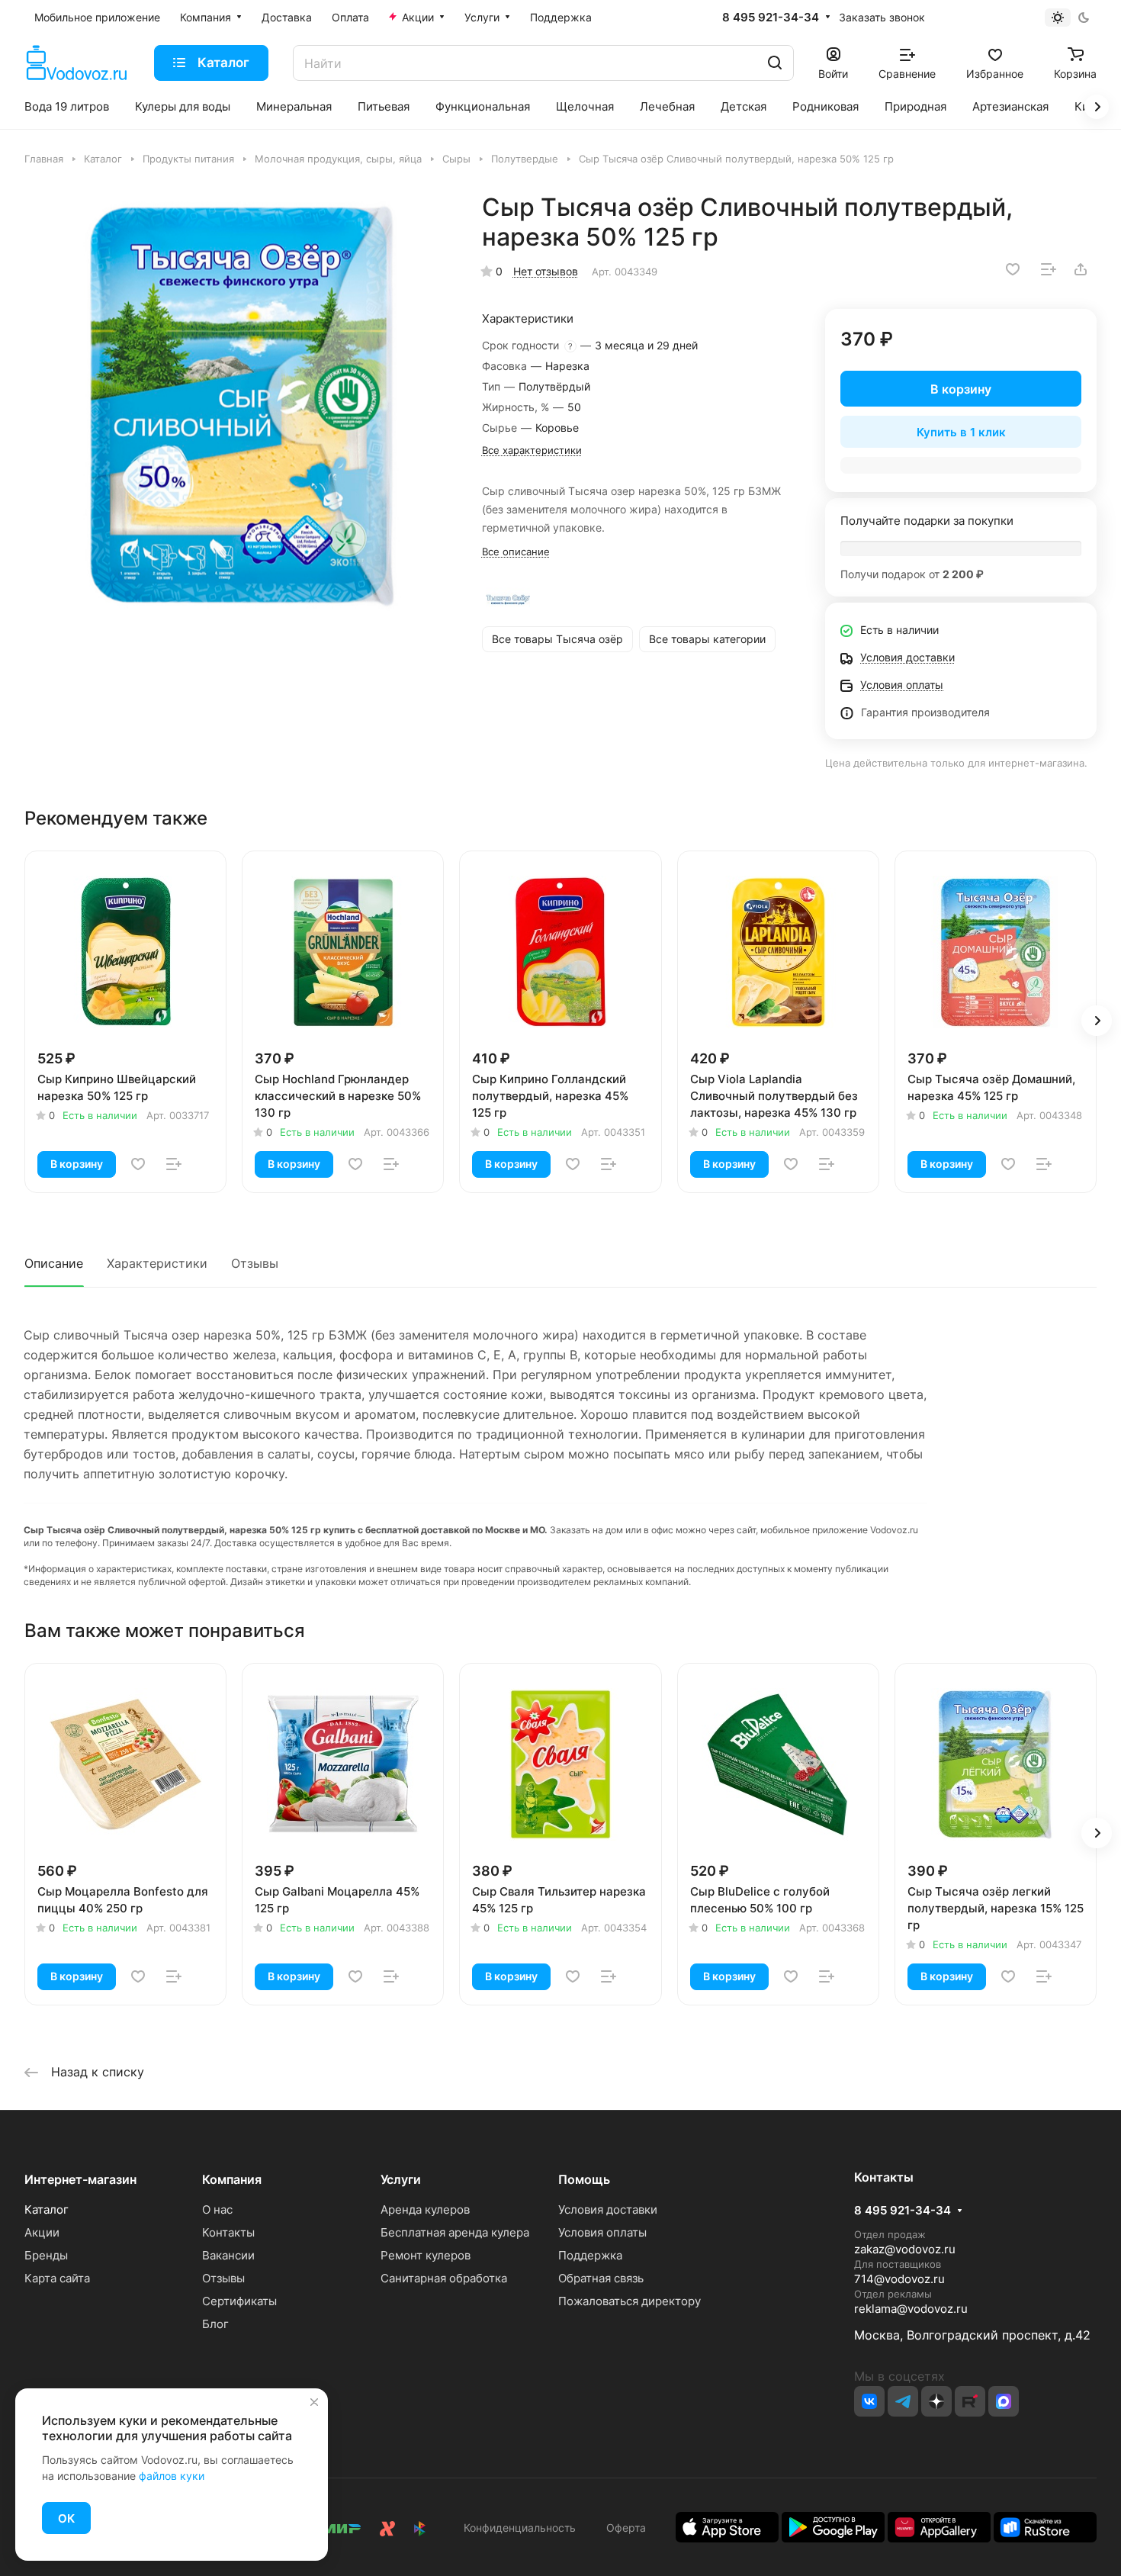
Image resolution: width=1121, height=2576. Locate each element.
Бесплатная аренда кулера (455, 2232)
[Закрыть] (314, 2402)
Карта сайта (57, 2278)
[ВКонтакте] (869, 2401)
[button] (1097, 1021)
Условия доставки (608, 2209)
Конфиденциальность (520, 2528)
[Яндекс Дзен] (936, 2401)
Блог (215, 2324)
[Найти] (775, 63)
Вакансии (228, 2255)
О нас (217, 2209)
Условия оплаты (602, 2232)
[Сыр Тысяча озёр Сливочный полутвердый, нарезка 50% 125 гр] (242, 405)
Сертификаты (239, 2301)
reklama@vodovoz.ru (911, 2309)
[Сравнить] (1049, 269)
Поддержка (590, 2255)
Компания (232, 2179)
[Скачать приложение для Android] (833, 2526)
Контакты (228, 2232)
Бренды (46, 2255)
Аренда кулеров (425, 2209)
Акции (42, 2232)
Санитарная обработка (444, 2278)
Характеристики (157, 1263)
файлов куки (172, 2476)
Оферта (623, 2528)
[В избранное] (1013, 269)
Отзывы (255, 1263)
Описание (54, 1263)
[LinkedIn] (1004, 2401)
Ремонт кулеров (426, 2255)
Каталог (47, 2209)
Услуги (401, 2179)
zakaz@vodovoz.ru (905, 2249)
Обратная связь (601, 2278)
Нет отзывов (546, 271)
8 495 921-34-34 (771, 18)
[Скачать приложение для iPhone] (727, 2526)
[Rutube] (970, 2401)
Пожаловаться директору (630, 2301)
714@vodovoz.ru (899, 2279)
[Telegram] (903, 2401)
